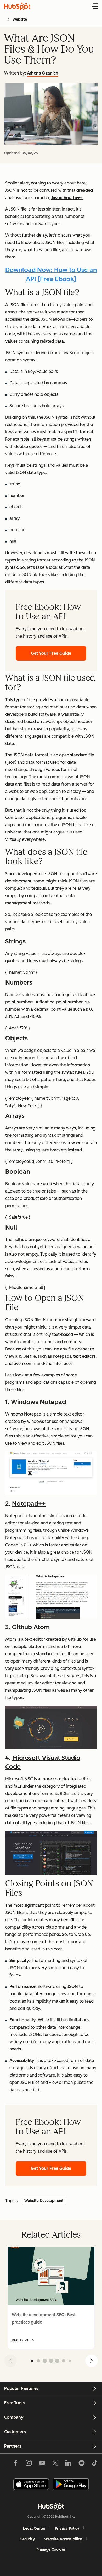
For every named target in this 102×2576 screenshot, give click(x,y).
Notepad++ (29, 1503)
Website (20, 19)
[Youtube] (42, 2464)
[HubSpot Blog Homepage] (17, 6)
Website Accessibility (63, 2539)
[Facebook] (16, 2464)
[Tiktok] (95, 2464)
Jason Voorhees (67, 198)
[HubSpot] (51, 2506)
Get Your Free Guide (51, 653)
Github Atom (31, 1627)
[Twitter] (55, 2464)
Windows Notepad (38, 1402)
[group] (51, 2298)
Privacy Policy (67, 2528)
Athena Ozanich (43, 73)
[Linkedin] (68, 2464)
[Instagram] (29, 2464)
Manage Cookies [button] (51, 2550)
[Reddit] (82, 2464)
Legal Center (34, 2528)
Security (28, 2539)
